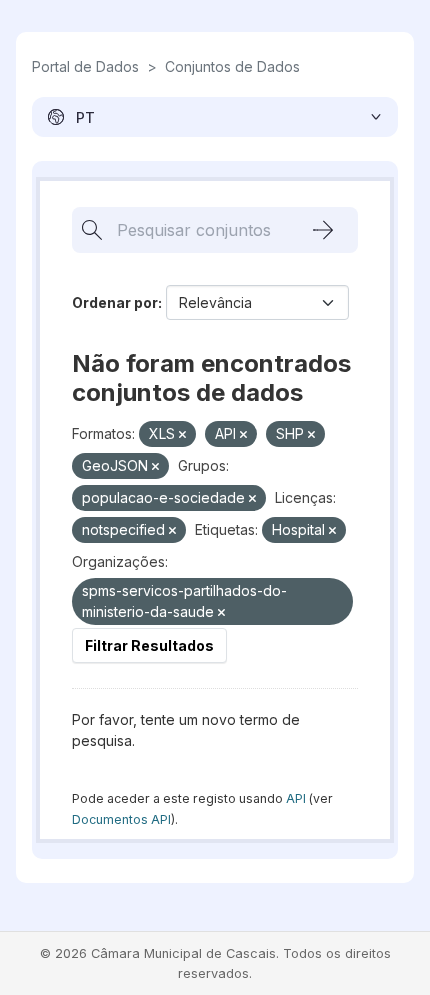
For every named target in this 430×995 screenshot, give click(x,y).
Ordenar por (115, 302)
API (296, 798)
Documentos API (121, 819)
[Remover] (182, 435)
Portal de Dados (85, 66)
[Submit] (323, 230)
